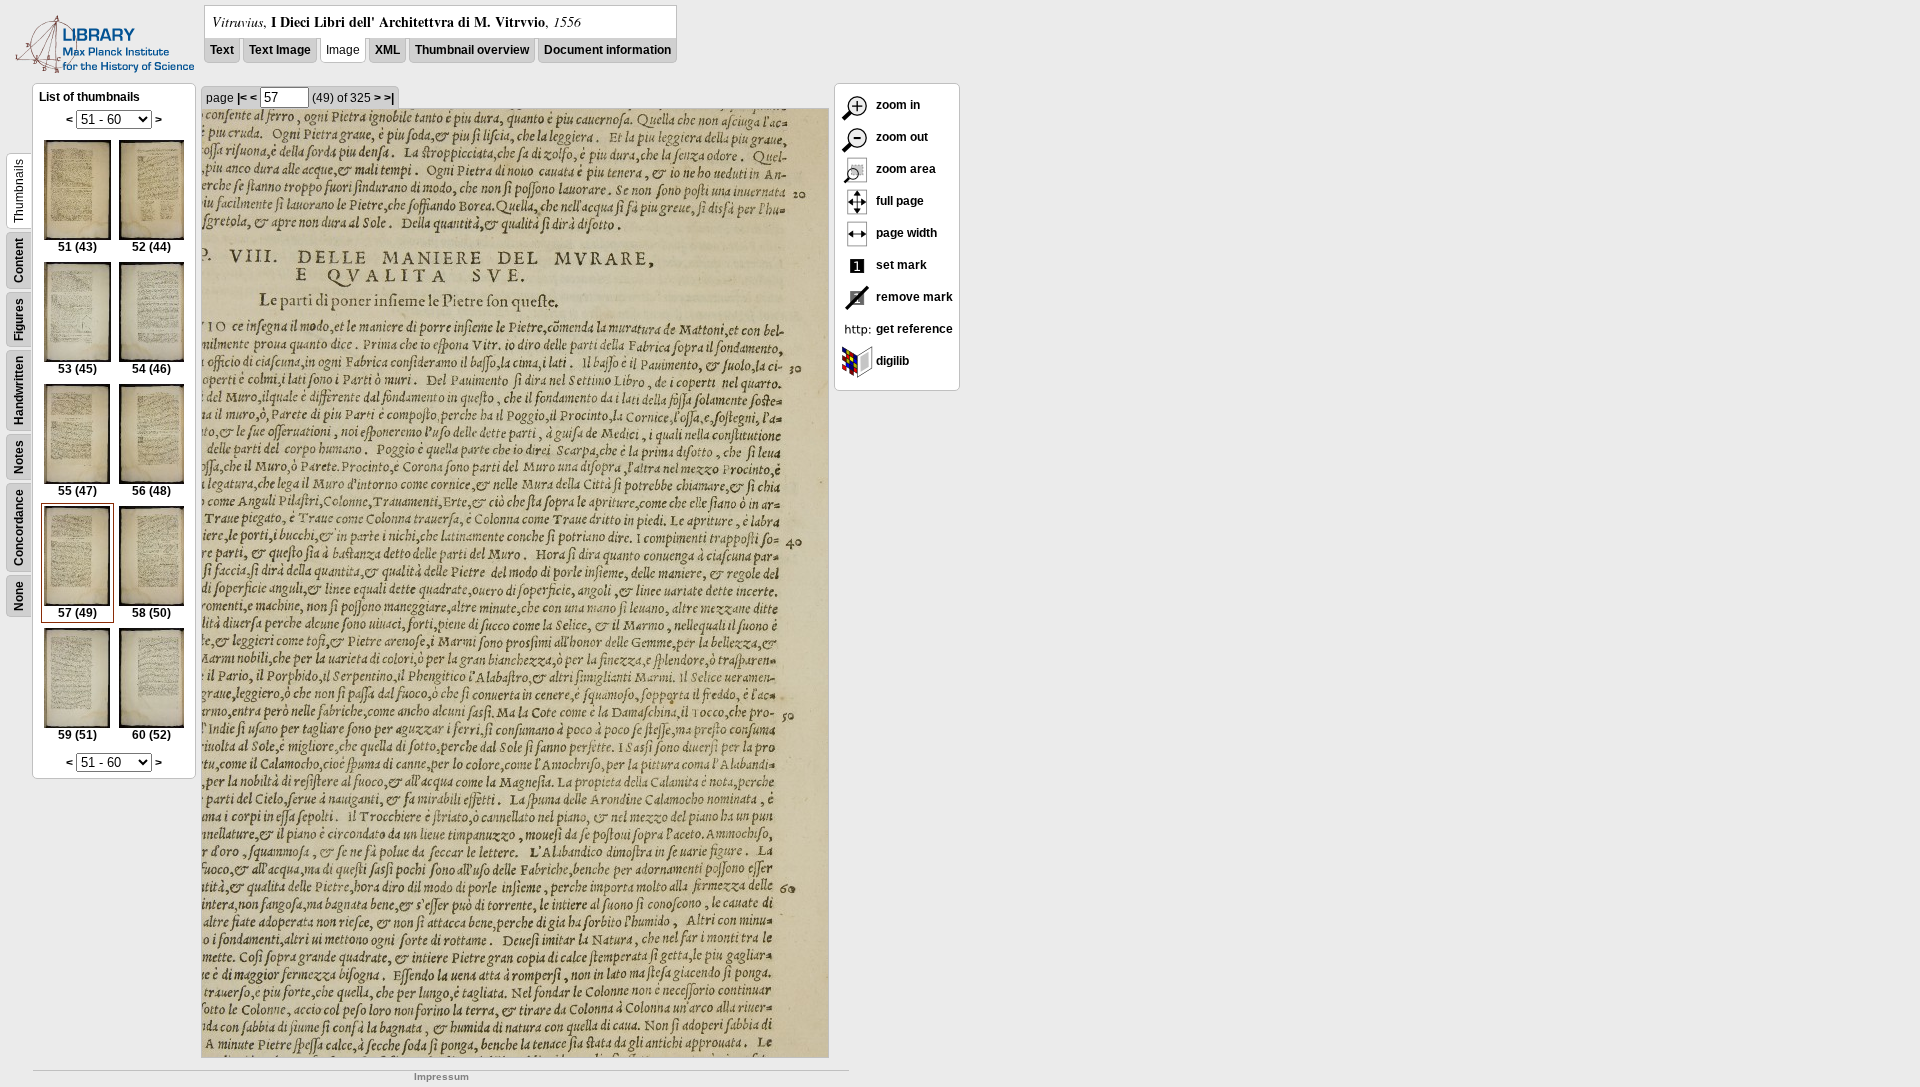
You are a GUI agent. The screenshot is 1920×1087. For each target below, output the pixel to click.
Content (19, 260)
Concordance (19, 527)
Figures (19, 319)
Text (222, 50)
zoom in (896, 105)
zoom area (904, 169)
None (19, 596)
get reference (913, 329)
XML (387, 50)
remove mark (913, 297)
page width (905, 233)
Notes (19, 457)
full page (898, 201)
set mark (900, 265)
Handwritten (19, 390)
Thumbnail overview (472, 50)
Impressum (441, 1076)
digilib (891, 361)
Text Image (280, 50)
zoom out (900, 137)
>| (389, 98)
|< (242, 98)
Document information (607, 50)
